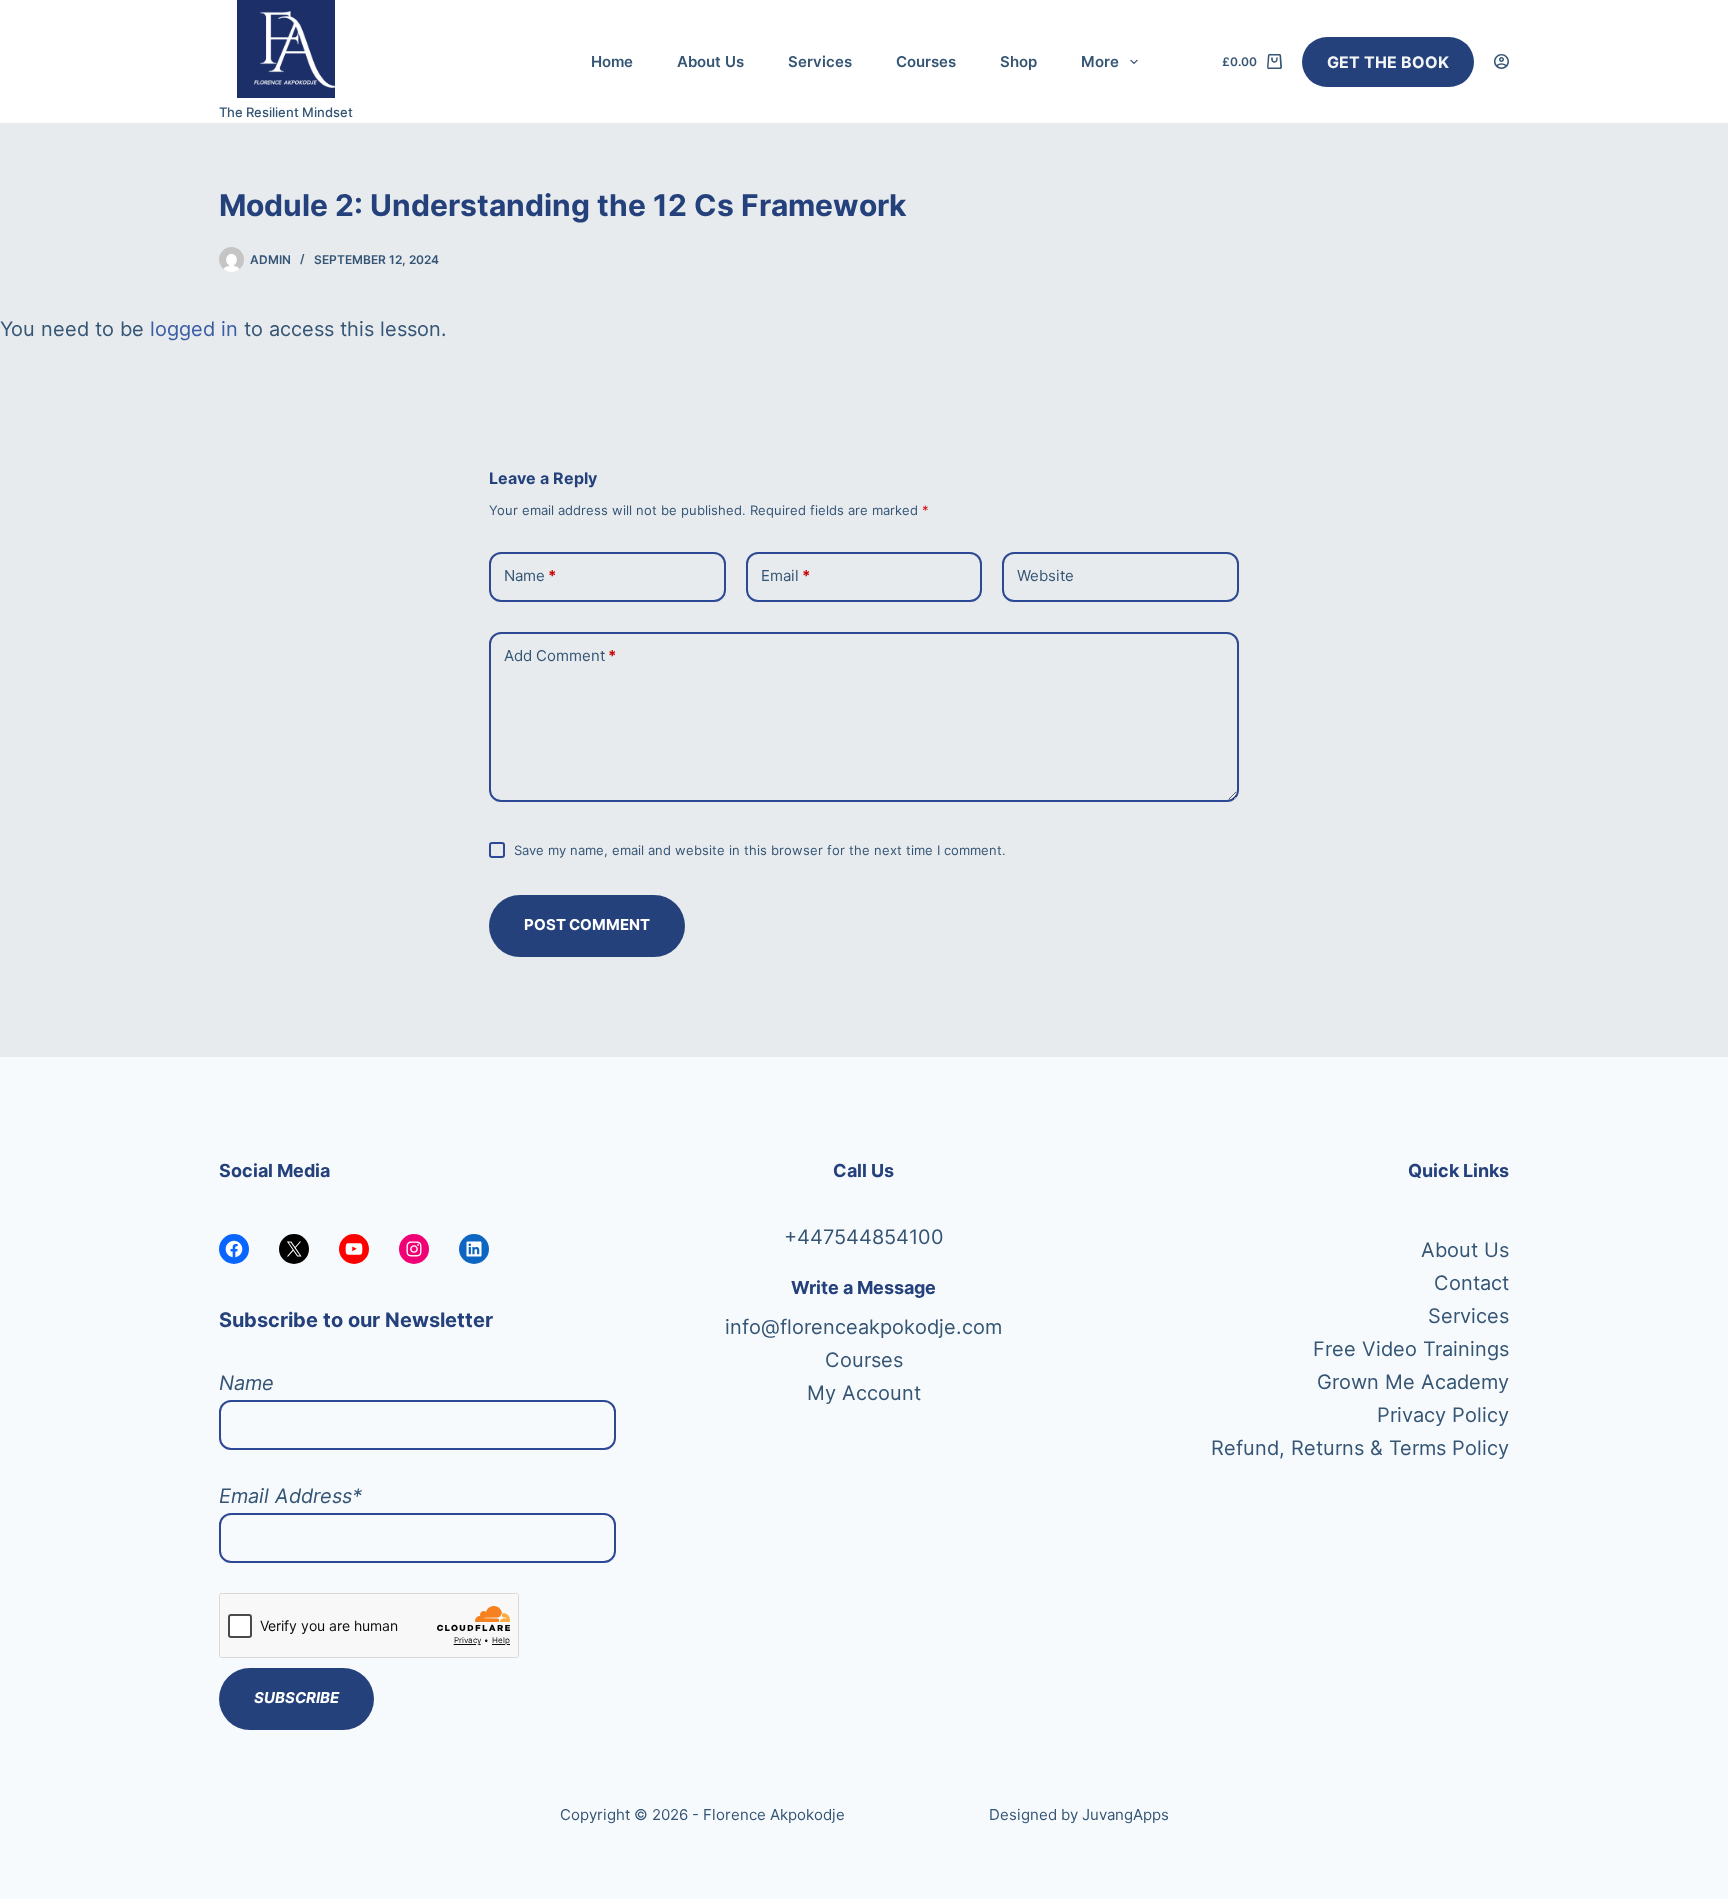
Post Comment (587, 924)
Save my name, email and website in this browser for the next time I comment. (760, 850)
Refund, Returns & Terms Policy (1360, 1448)
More (1100, 61)
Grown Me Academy (1413, 1382)
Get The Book (1388, 62)
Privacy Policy (1443, 1415)
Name (530, 575)
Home (612, 61)
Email (785, 575)
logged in (194, 329)
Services (820, 61)
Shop (1018, 61)
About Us (710, 61)
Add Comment (560, 655)
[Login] (1501, 61)
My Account (864, 1393)
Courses (926, 61)
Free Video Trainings (1411, 1349)
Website (1045, 575)
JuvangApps (1125, 1814)
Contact (1471, 1283)
